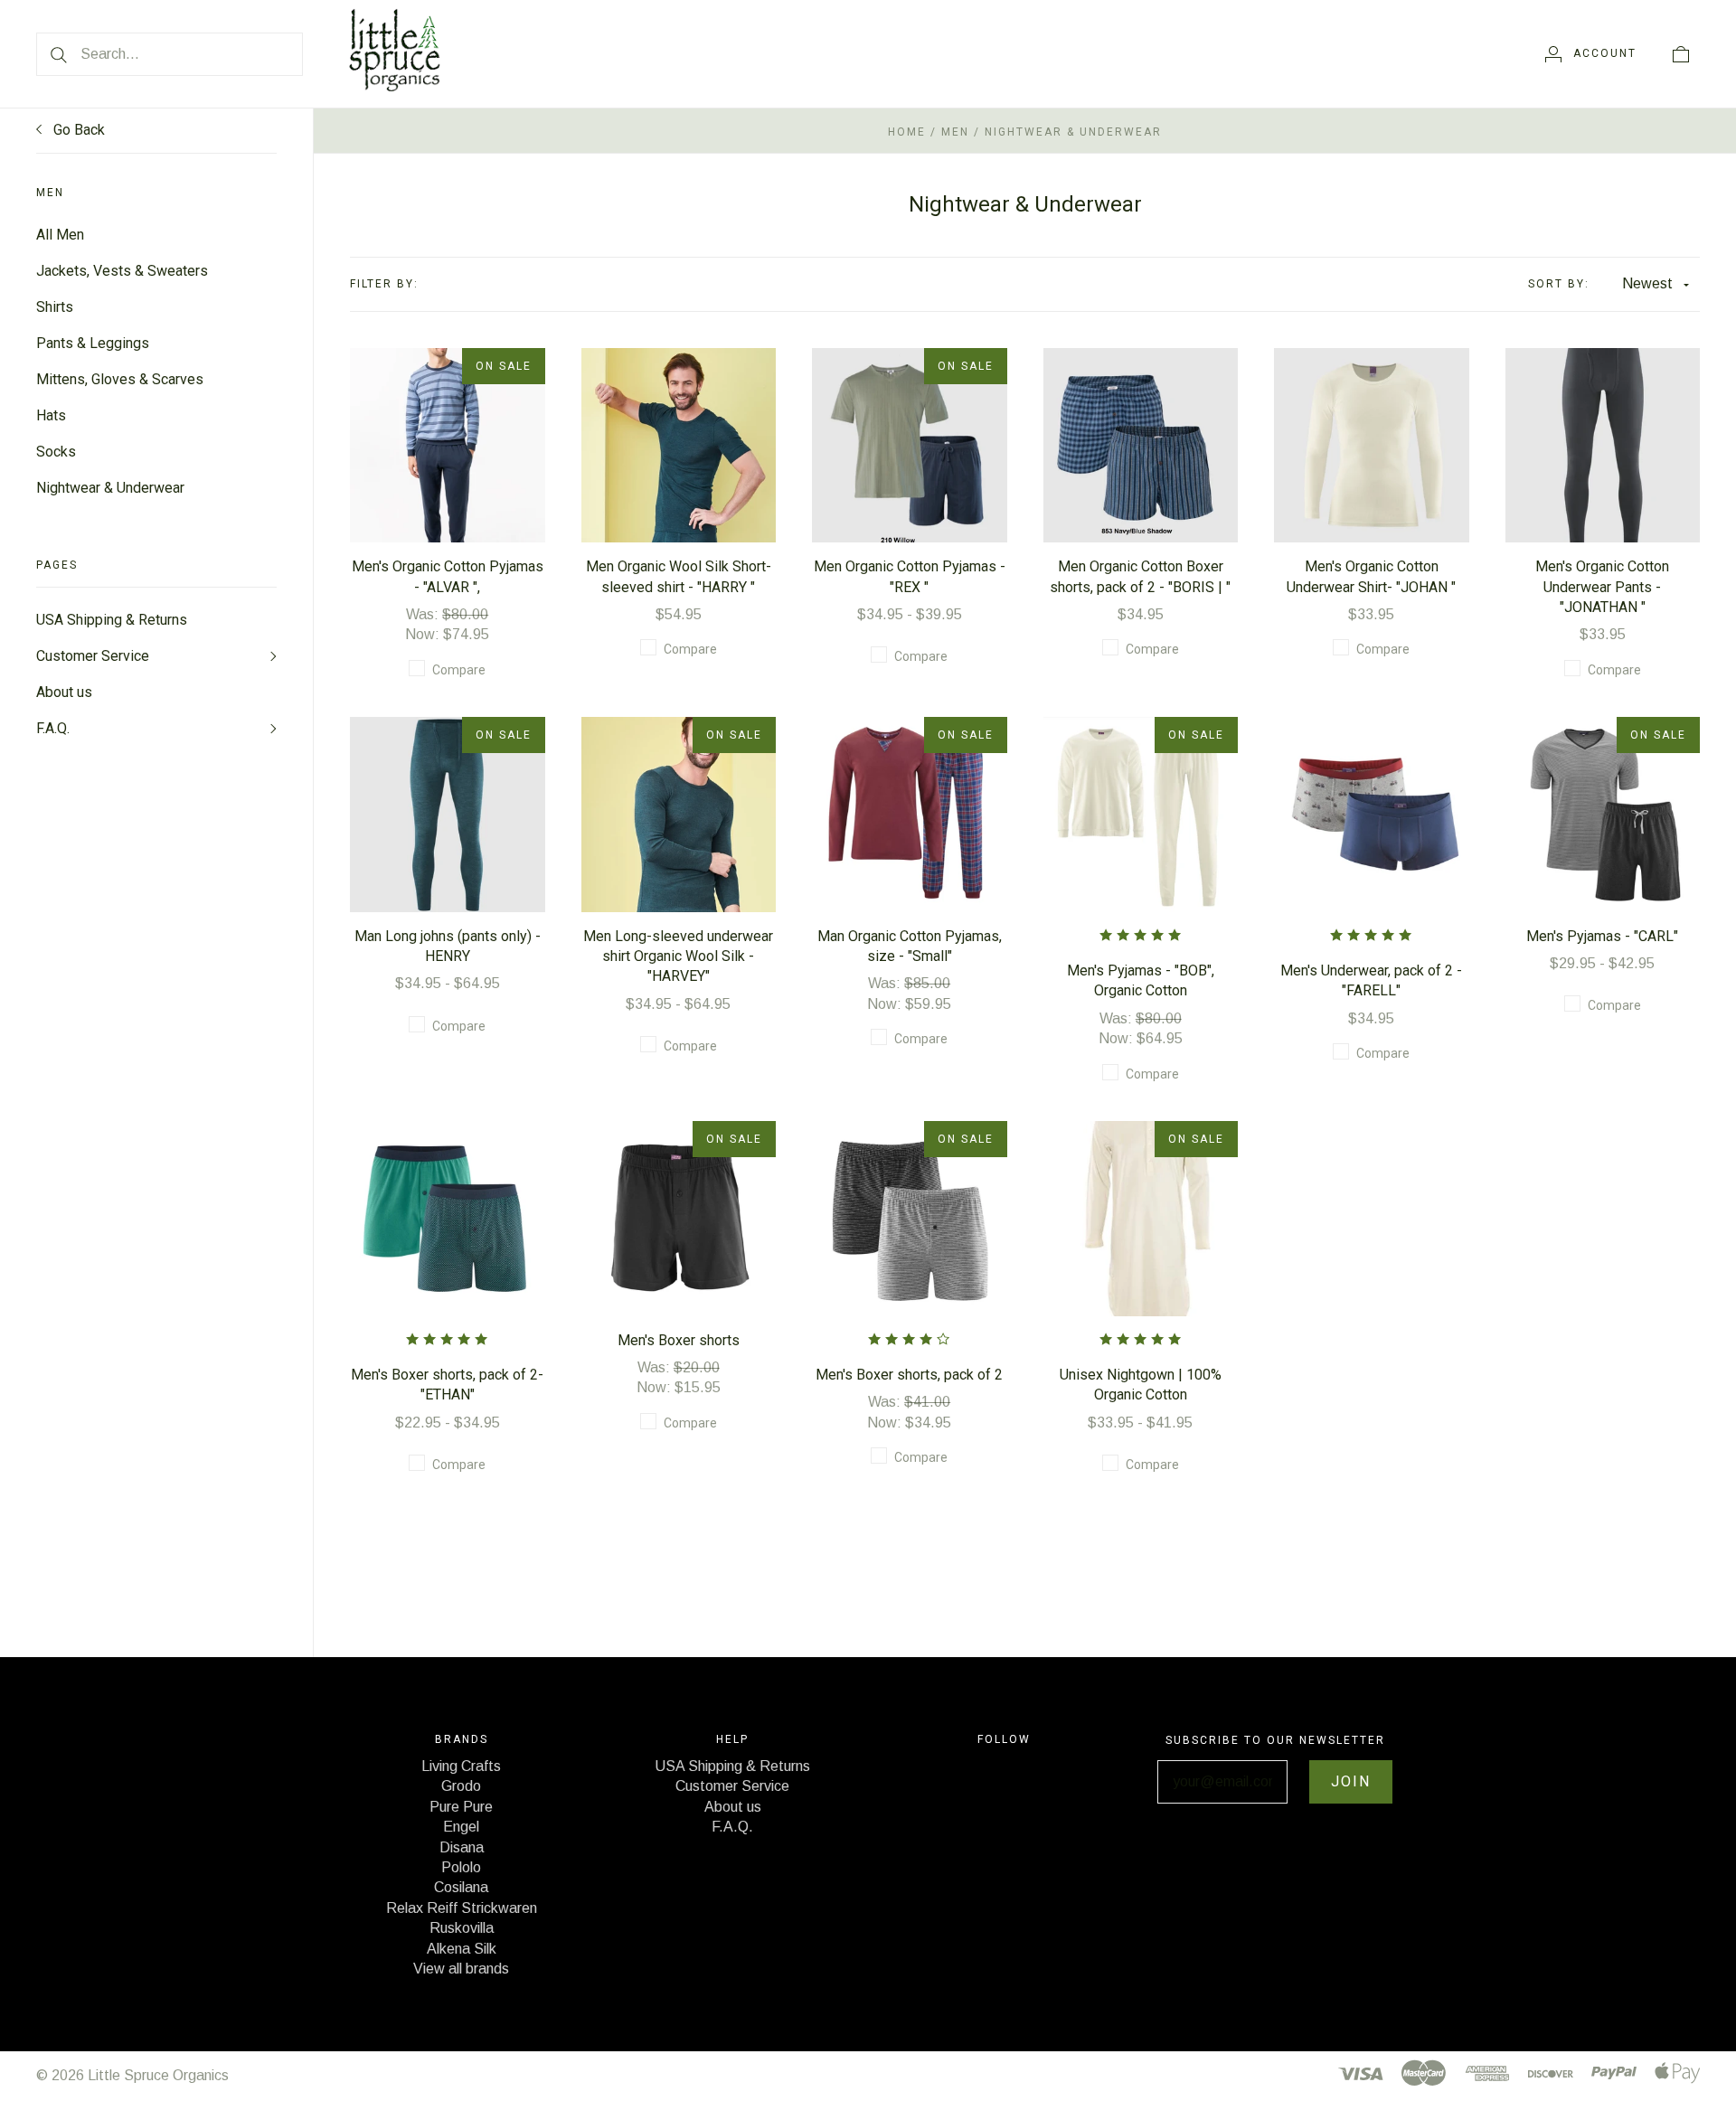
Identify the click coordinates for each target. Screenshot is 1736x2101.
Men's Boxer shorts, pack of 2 (909, 1375)
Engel (461, 1827)
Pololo (461, 1867)
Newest (1647, 283)
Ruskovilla (462, 1928)
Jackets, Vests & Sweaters (122, 271)
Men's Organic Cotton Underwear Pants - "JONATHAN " (1602, 587)
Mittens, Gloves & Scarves (120, 379)
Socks (56, 452)
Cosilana (461, 1887)
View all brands (461, 1969)
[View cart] (1681, 53)
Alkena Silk (462, 1949)
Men (955, 132)
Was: (424, 614)
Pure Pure (461, 1807)
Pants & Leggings (93, 343)
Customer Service (93, 656)
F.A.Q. (53, 728)
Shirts (55, 307)
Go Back (77, 130)
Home (907, 132)
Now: (424, 634)
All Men (60, 235)
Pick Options (448, 416)
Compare (459, 670)
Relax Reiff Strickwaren (462, 1908)
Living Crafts (461, 1766)
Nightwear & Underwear (110, 488)
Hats (51, 415)
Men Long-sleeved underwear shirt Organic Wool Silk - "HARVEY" (678, 956)
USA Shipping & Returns (112, 620)
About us (64, 692)
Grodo (461, 1786)
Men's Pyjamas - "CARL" (1602, 936)
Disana (462, 1847)
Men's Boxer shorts (679, 1340)
